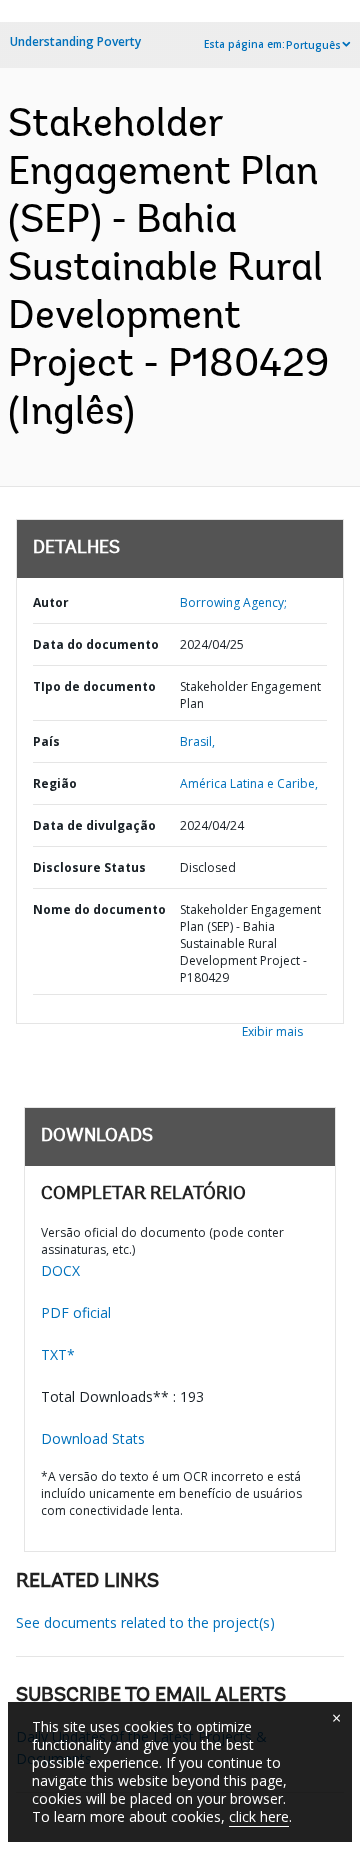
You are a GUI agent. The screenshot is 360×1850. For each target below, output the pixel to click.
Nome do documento (99, 909)
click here (259, 1816)
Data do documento (96, 644)
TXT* (58, 1354)
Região (55, 783)
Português (313, 45)
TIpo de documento (94, 686)
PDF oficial (76, 1312)
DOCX (60, 1270)
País (46, 741)
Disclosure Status (89, 867)
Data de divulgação (94, 825)
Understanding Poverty (75, 41)
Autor (51, 602)
